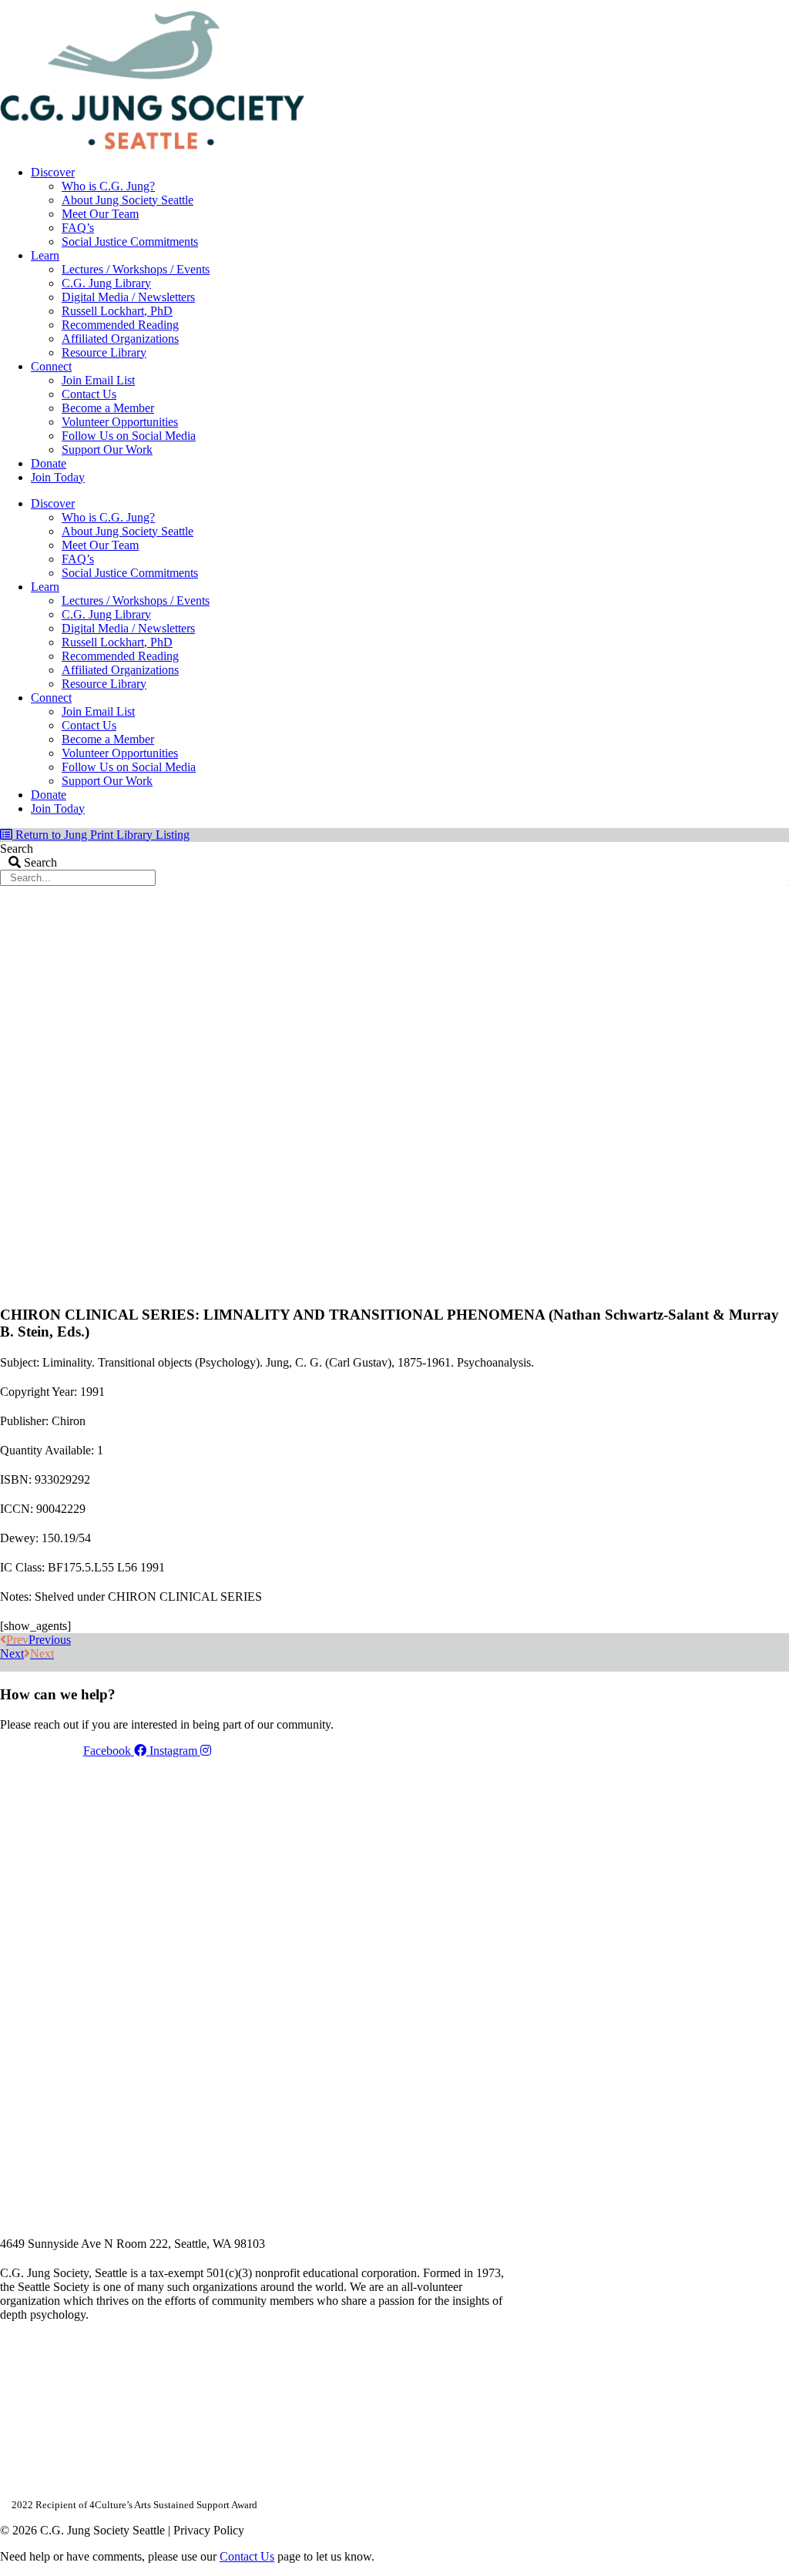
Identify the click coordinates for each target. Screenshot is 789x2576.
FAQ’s (78, 228)
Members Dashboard (688, 5)
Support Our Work (107, 449)
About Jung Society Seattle (128, 200)
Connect (51, 366)
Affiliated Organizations (120, 339)
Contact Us (89, 394)
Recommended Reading (120, 325)
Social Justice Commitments (130, 241)
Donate (49, 463)
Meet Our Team (100, 214)
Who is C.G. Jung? (108, 186)
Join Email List (98, 380)
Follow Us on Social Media (129, 436)
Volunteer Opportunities (120, 422)
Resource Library (104, 352)
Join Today (58, 477)
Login (776, 5)
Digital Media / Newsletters (128, 297)
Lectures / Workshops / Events (136, 269)
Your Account (583, 5)
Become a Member (108, 408)
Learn (45, 255)
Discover (53, 172)
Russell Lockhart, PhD (117, 311)
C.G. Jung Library (106, 283)
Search (17, 849)
